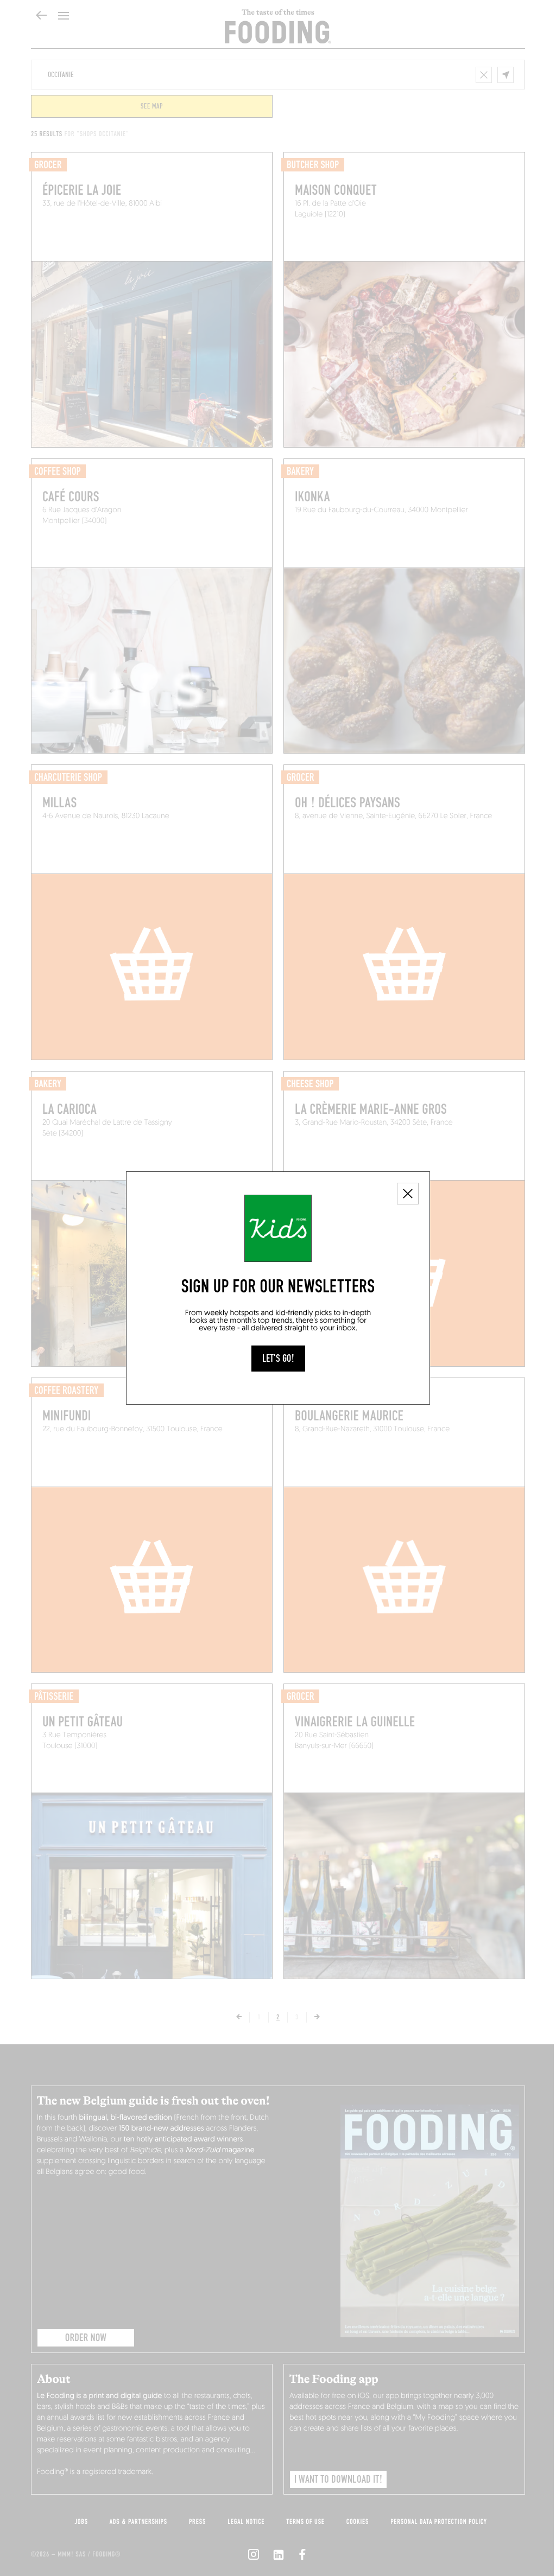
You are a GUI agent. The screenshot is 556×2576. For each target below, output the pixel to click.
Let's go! (278, 1359)
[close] (408, 1194)
